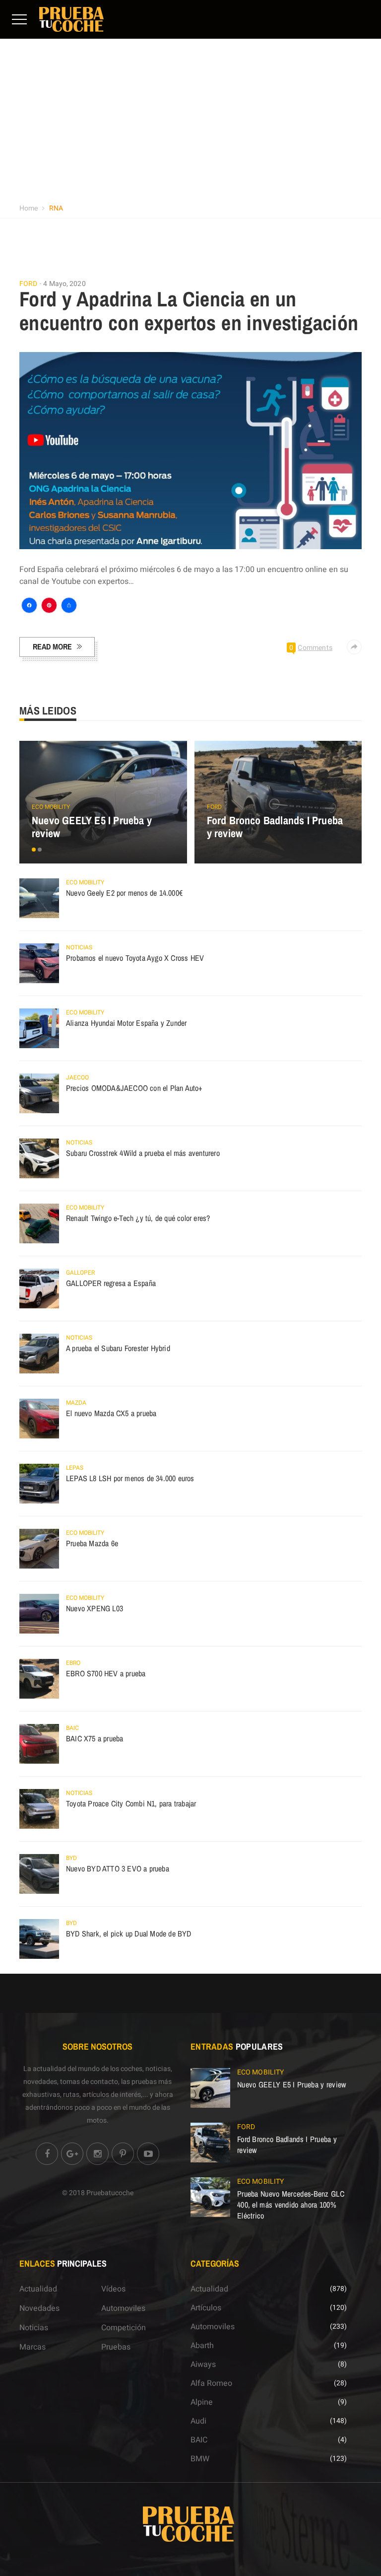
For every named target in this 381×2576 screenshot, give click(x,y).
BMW (200, 2459)
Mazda (76, 1403)
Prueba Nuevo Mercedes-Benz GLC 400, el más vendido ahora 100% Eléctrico (291, 2205)
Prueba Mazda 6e (92, 1543)
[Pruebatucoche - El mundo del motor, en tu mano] (71, 19)
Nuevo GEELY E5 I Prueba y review (92, 827)
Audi (198, 2421)
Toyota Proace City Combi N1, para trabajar (131, 1803)
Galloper (80, 1273)
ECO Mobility (51, 807)
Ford (28, 284)
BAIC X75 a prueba (95, 1738)
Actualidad (38, 2289)
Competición (124, 2328)
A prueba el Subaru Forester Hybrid (118, 1348)
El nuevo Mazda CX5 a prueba (111, 1413)
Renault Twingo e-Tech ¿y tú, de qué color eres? (138, 1218)
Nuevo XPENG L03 (95, 1608)
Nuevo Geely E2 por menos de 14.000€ (124, 893)
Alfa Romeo (211, 2383)
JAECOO (77, 1077)
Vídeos (113, 2289)
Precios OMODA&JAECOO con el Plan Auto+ (134, 1088)
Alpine (202, 2402)
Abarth (202, 2346)
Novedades (39, 2308)
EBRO (73, 1663)
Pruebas (116, 2347)
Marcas (32, 2347)
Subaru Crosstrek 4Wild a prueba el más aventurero (143, 1153)
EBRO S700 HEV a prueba (106, 1673)
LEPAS (75, 1468)
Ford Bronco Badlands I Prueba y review (275, 827)
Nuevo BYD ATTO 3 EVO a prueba (118, 1868)
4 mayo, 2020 (64, 284)
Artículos (206, 2308)
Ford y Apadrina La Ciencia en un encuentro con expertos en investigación (189, 311)
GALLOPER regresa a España (111, 1283)
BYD (71, 1858)
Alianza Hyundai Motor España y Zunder (126, 1023)
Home (29, 208)
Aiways (203, 2364)
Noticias (79, 947)
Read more (52, 646)
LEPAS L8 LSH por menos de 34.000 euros (130, 1478)
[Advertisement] (190, 124)
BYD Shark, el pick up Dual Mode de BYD (129, 1933)
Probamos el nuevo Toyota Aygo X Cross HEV (135, 958)
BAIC (72, 1728)
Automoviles (123, 2308)
